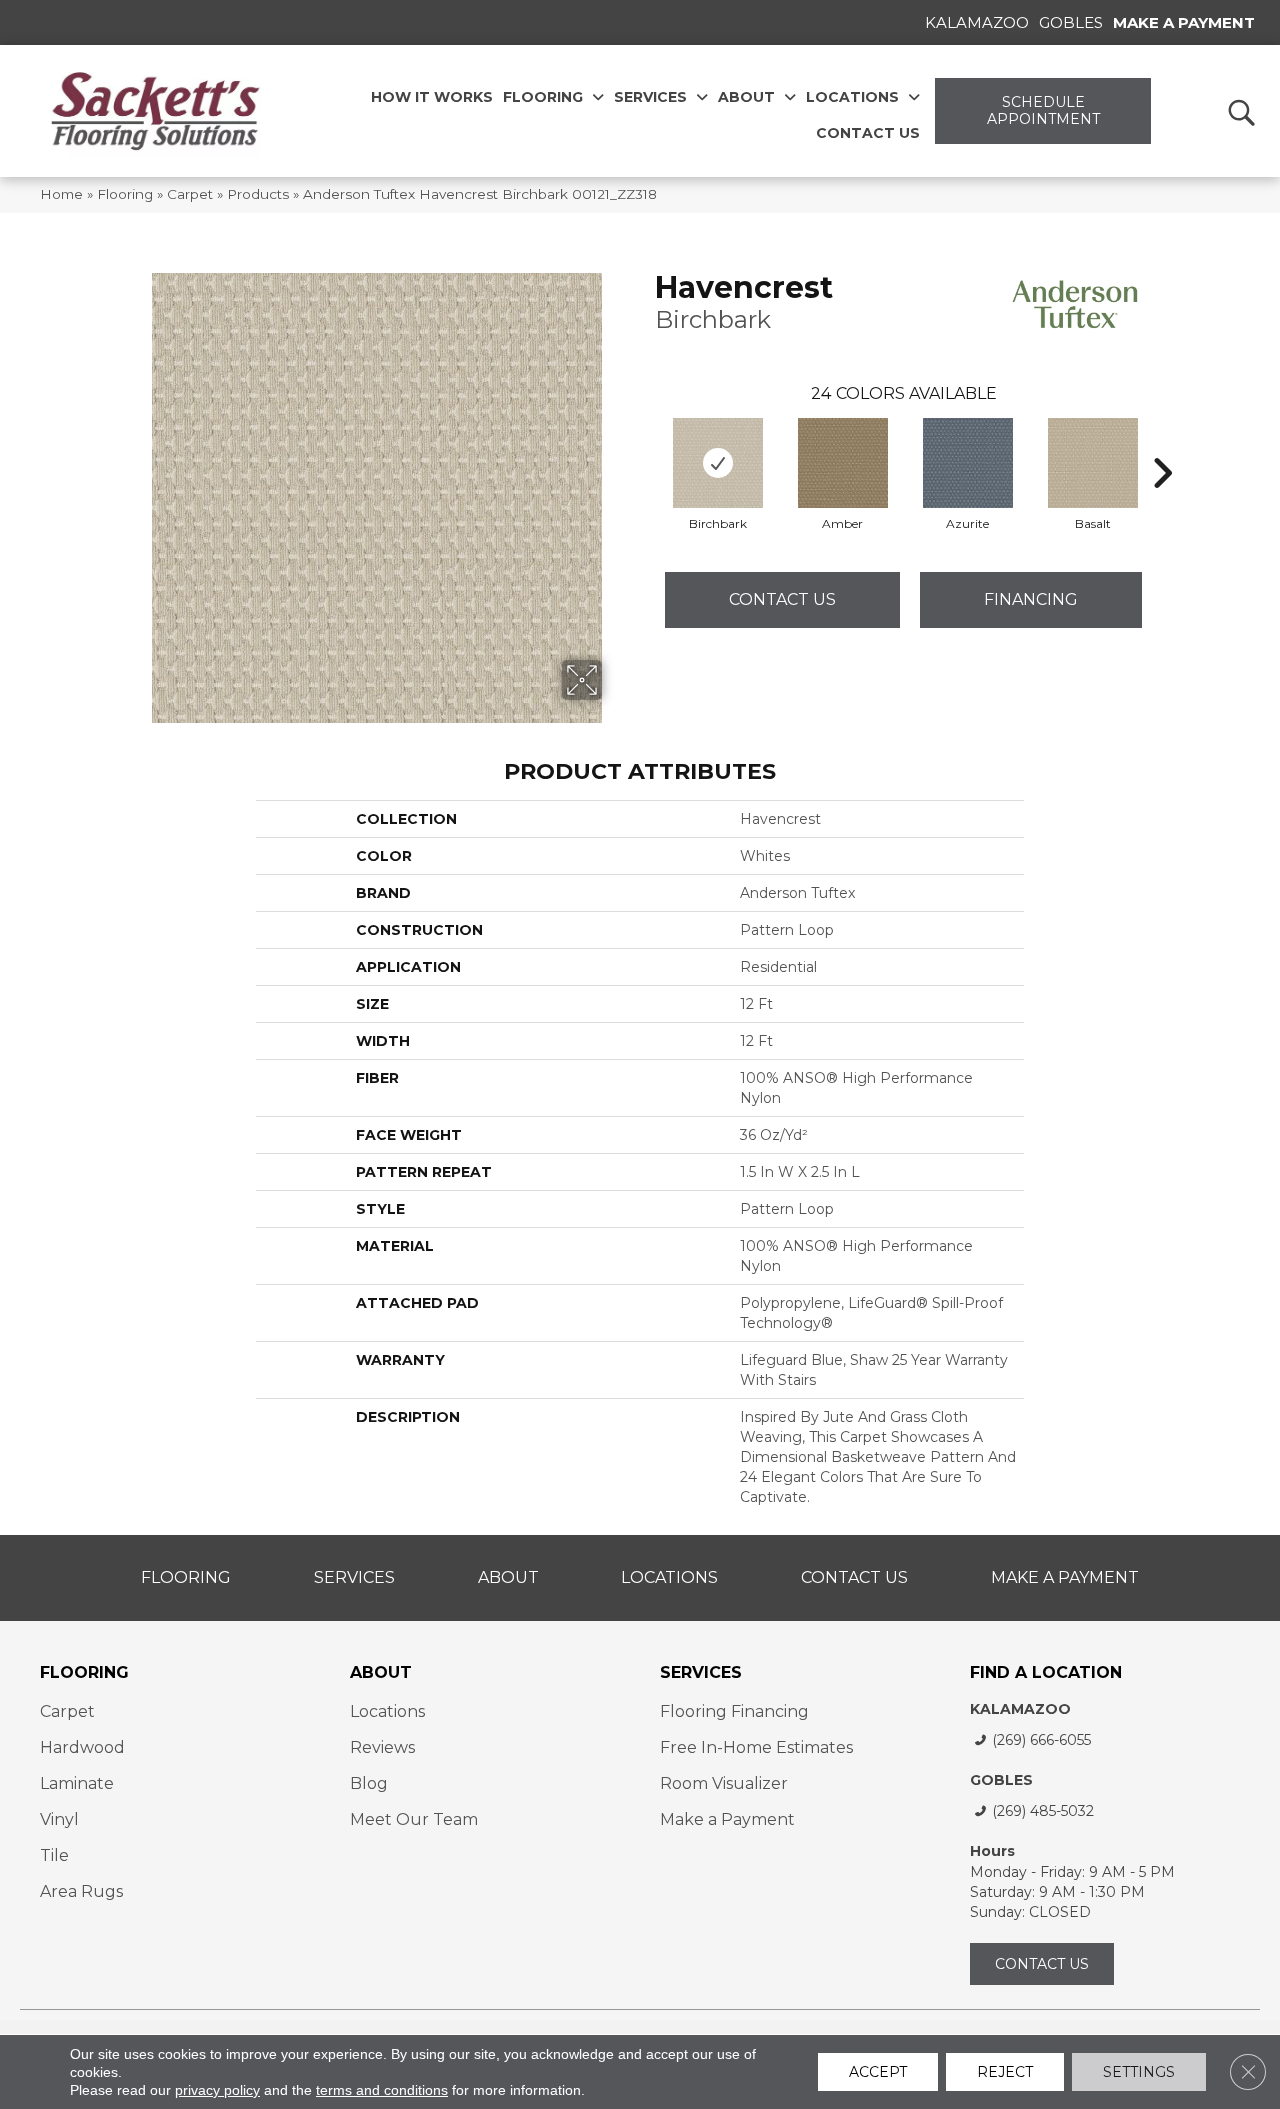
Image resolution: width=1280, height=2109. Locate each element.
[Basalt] (1093, 463)
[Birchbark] (718, 463)
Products (258, 194)
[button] (1240, 111)
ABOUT (381, 1672)
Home (61, 194)
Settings (1139, 2072)
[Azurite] (968, 463)
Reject (1005, 2072)
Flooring (125, 194)
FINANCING (1031, 599)
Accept (878, 2072)
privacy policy (217, 2090)
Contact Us (782, 599)
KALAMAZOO (1020, 1709)
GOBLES (1001, 1780)
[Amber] (843, 463)
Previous (645, 443)
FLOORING (84, 1672)
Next (1162, 443)
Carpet (190, 194)
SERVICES (701, 1672)
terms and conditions (382, 2090)
